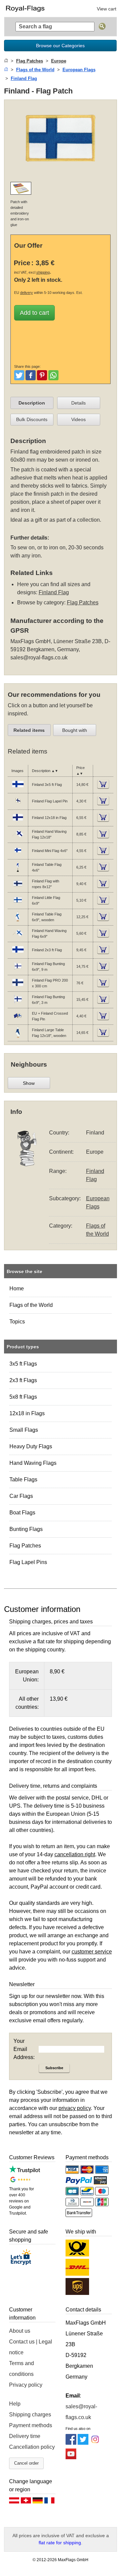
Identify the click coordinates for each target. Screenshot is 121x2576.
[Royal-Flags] (31, 8)
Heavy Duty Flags (31, 1446)
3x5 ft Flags (23, 1364)
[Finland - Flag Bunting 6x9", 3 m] (18, 1004)
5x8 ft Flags (23, 1397)
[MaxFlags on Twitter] (83, 2443)
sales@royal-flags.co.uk (39, 657)
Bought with (75, 730)
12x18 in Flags (27, 1413)
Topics (17, 1322)
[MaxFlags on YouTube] (71, 2457)
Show (29, 1083)
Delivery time (25, 2436)
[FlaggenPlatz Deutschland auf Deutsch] (38, 2502)
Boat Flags (22, 1513)
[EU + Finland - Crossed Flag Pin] (18, 1020)
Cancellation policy (32, 2447)
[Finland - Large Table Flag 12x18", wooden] (18, 1037)
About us (20, 2331)
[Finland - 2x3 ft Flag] (18, 954)
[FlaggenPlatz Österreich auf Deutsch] (14, 2502)
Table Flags (23, 1479)
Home (17, 1289)
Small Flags (24, 1430)
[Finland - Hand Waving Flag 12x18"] (18, 839)
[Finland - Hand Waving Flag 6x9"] (18, 938)
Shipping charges (30, 2415)
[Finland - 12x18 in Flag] (18, 822)
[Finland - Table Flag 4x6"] (18, 872)
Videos (78, 419)
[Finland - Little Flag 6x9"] (18, 905)
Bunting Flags (26, 1529)
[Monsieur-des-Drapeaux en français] (49, 2502)
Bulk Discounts (32, 419)
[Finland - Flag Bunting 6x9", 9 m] (18, 971)
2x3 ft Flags (23, 1380)
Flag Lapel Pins (28, 1562)
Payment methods (31, 2425)
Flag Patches (25, 1546)
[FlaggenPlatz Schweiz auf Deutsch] (26, 2502)
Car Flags (21, 1496)
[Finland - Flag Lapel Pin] (18, 805)
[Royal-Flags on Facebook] (71, 2443)
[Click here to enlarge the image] (61, 172)
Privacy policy (26, 2385)
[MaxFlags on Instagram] (95, 2443)
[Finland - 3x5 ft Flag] (18, 789)
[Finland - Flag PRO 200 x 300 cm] (18, 987)
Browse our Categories (60, 46)
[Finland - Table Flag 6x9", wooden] (18, 921)
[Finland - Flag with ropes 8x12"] (18, 888)
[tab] (32, 403)
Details (78, 403)
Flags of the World (31, 1305)
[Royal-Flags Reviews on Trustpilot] (25, 2171)
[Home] (6, 61)
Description (32, 403)
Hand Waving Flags (33, 1463)
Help (15, 2404)
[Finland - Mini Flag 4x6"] (18, 855)
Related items (29, 730)
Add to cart (34, 313)
